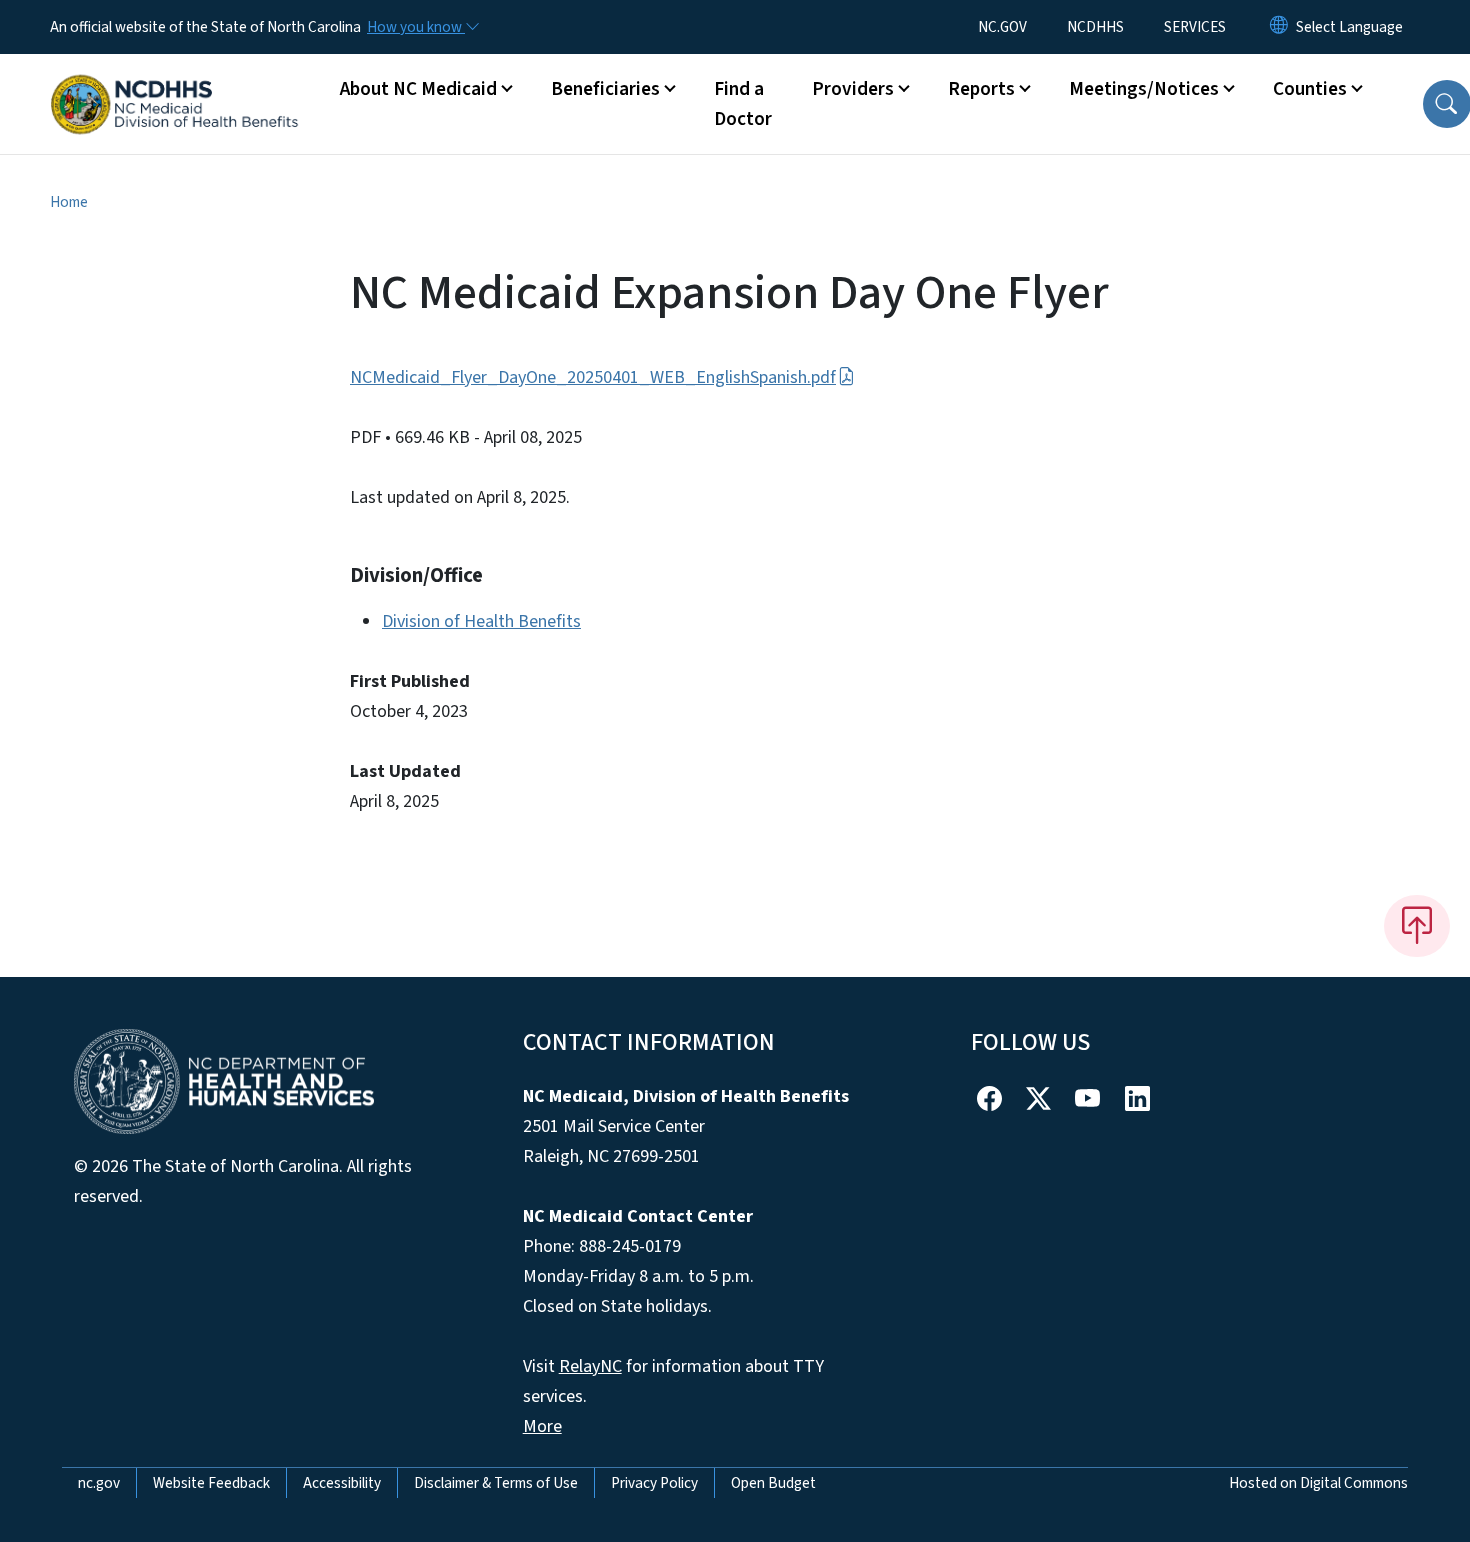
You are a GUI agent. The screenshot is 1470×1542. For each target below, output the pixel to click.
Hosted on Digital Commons (1318, 1483)
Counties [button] (1310, 89)
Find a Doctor (743, 104)
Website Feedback (211, 1483)
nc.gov (99, 1483)
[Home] (175, 82)
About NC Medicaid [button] (418, 89)
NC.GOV (1002, 27)
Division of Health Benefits (481, 621)
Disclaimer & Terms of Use (496, 1483)
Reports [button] (981, 89)
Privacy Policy (654, 1483)
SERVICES (1195, 27)
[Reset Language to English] (1279, 27)
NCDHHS (1095, 27)
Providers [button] (853, 89)
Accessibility (342, 1483)
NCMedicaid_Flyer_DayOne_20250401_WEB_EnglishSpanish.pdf (593, 377)
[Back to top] (1417, 926)
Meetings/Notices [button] (1144, 89)
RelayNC (590, 1366)
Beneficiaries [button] (605, 89)
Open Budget (773, 1483)
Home (69, 202)
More (542, 1426)
